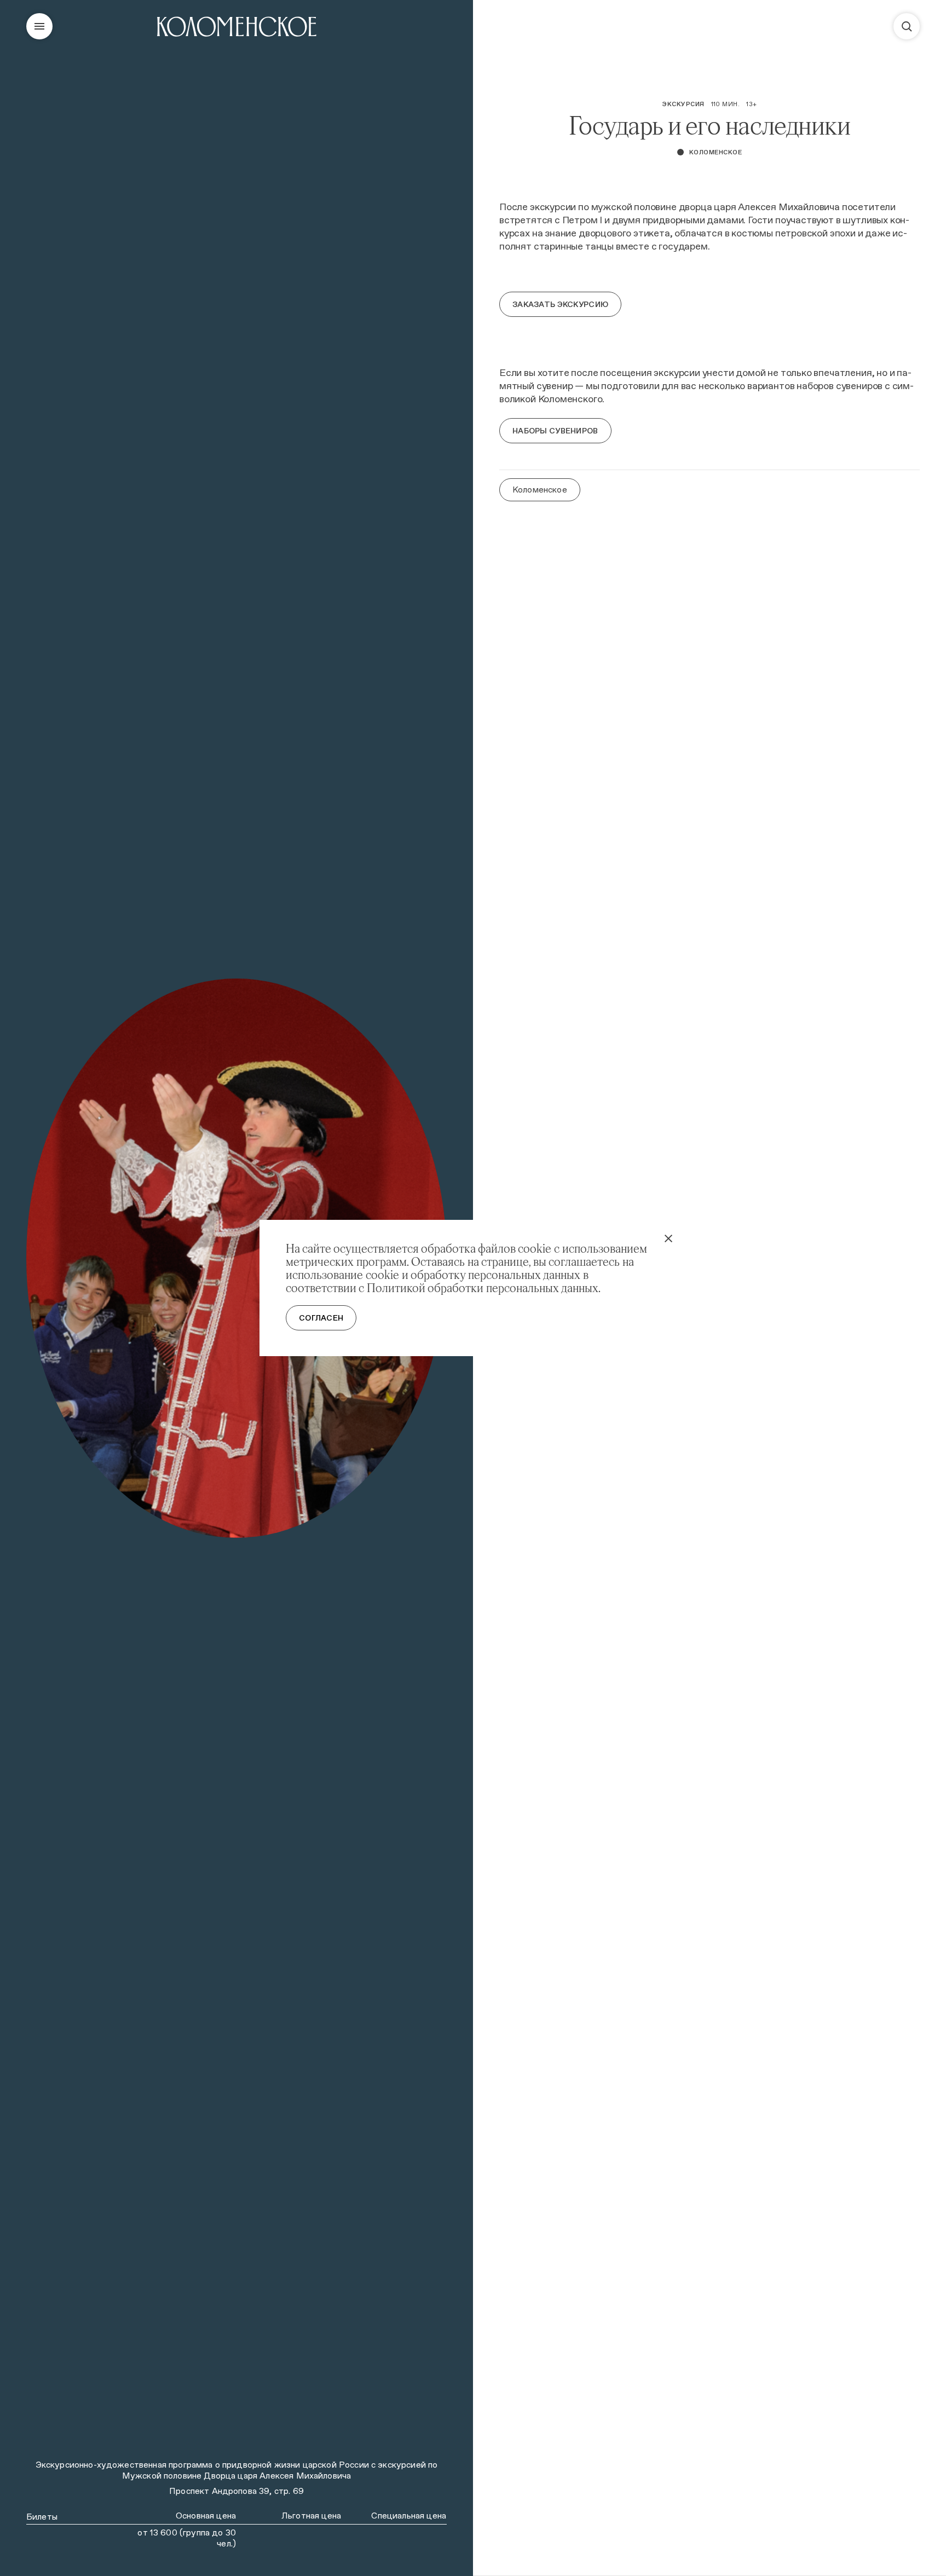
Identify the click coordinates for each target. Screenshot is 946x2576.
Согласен (321, 1318)
